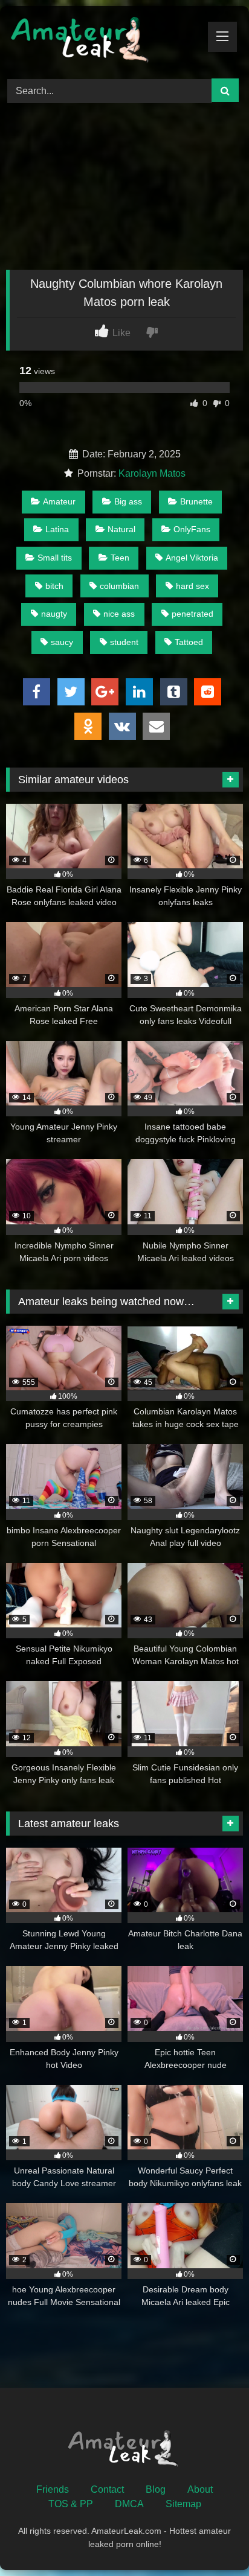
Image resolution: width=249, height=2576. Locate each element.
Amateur (59, 501)
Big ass (128, 501)
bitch (54, 586)
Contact (107, 2489)
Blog (156, 2489)
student (124, 642)
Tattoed (189, 642)
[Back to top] (212, 2540)
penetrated (192, 614)
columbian (119, 586)
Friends (53, 2489)
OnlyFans (192, 529)
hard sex (192, 586)
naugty (54, 614)
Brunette (196, 501)
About (200, 2489)
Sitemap (183, 2504)
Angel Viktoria (192, 558)
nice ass (119, 614)
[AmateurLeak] (102, 40)
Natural (121, 529)
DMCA (129, 2504)
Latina (57, 529)
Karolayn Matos (152, 473)
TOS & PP (71, 2504)
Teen (120, 558)
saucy (62, 642)
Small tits (55, 558)
